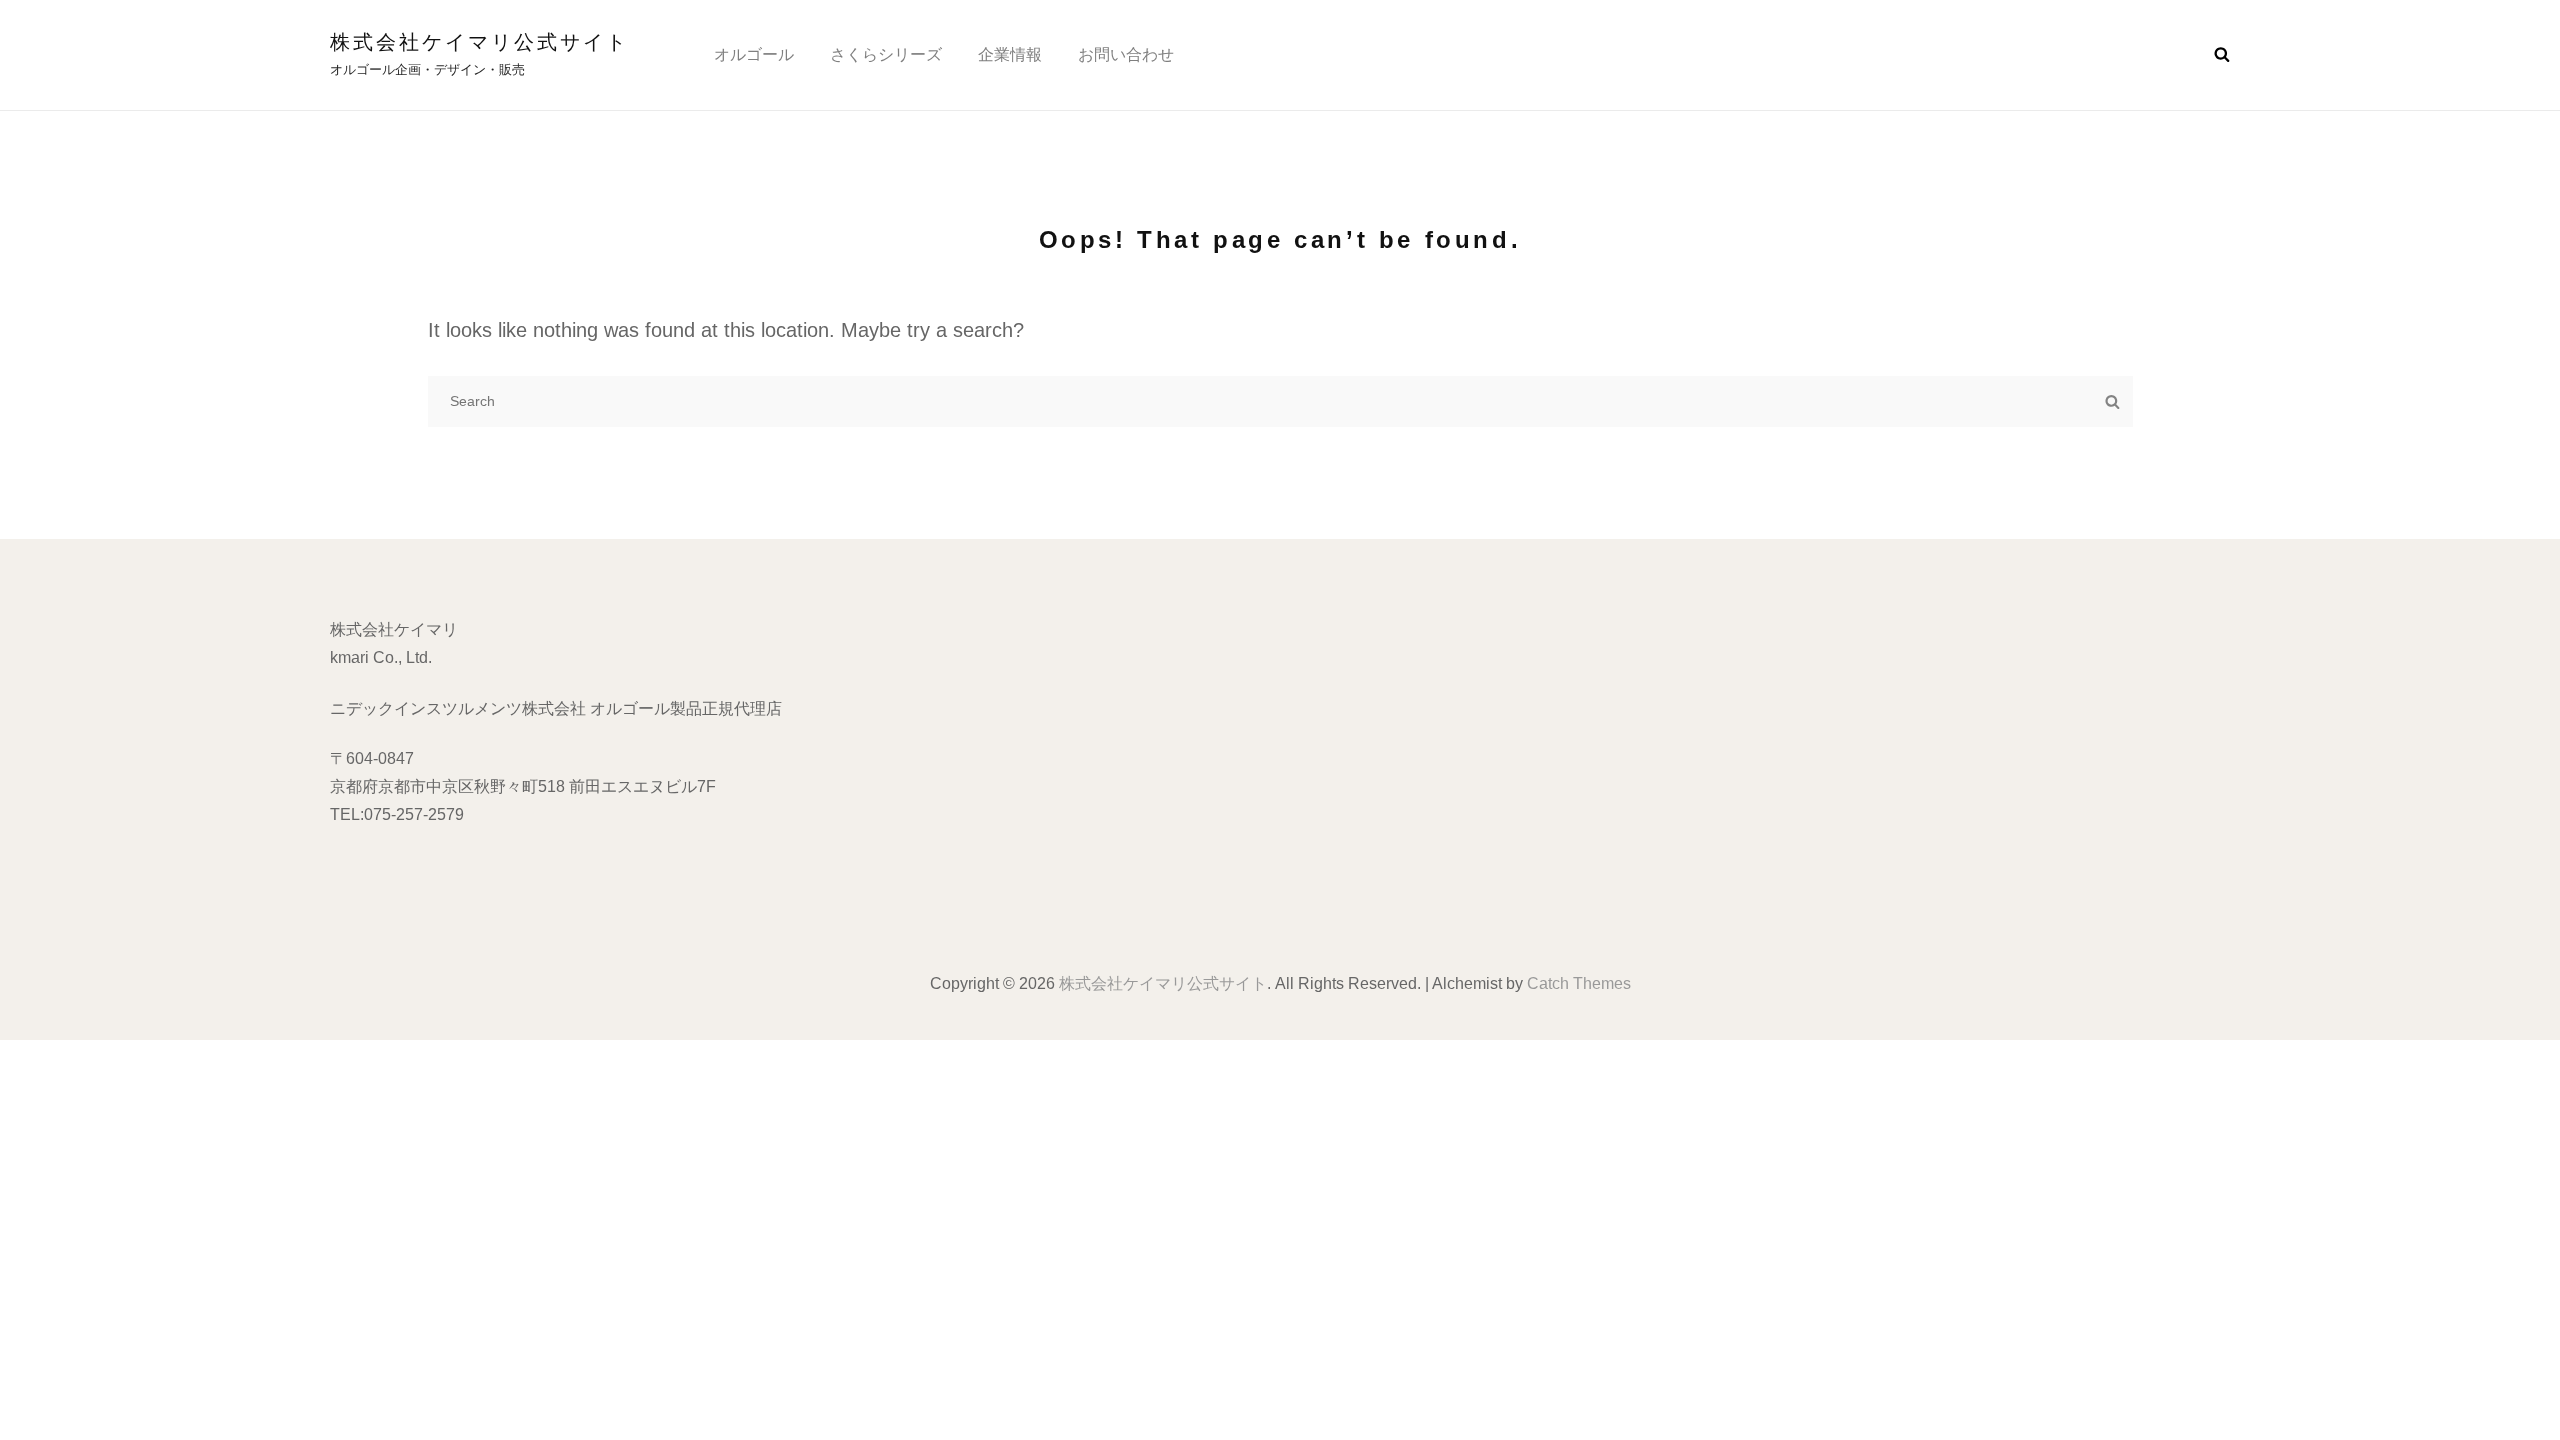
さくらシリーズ (886, 54)
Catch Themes (1579, 983)
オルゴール (754, 54)
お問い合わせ (1126, 54)
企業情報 (1010, 54)
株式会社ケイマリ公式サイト (479, 42)
